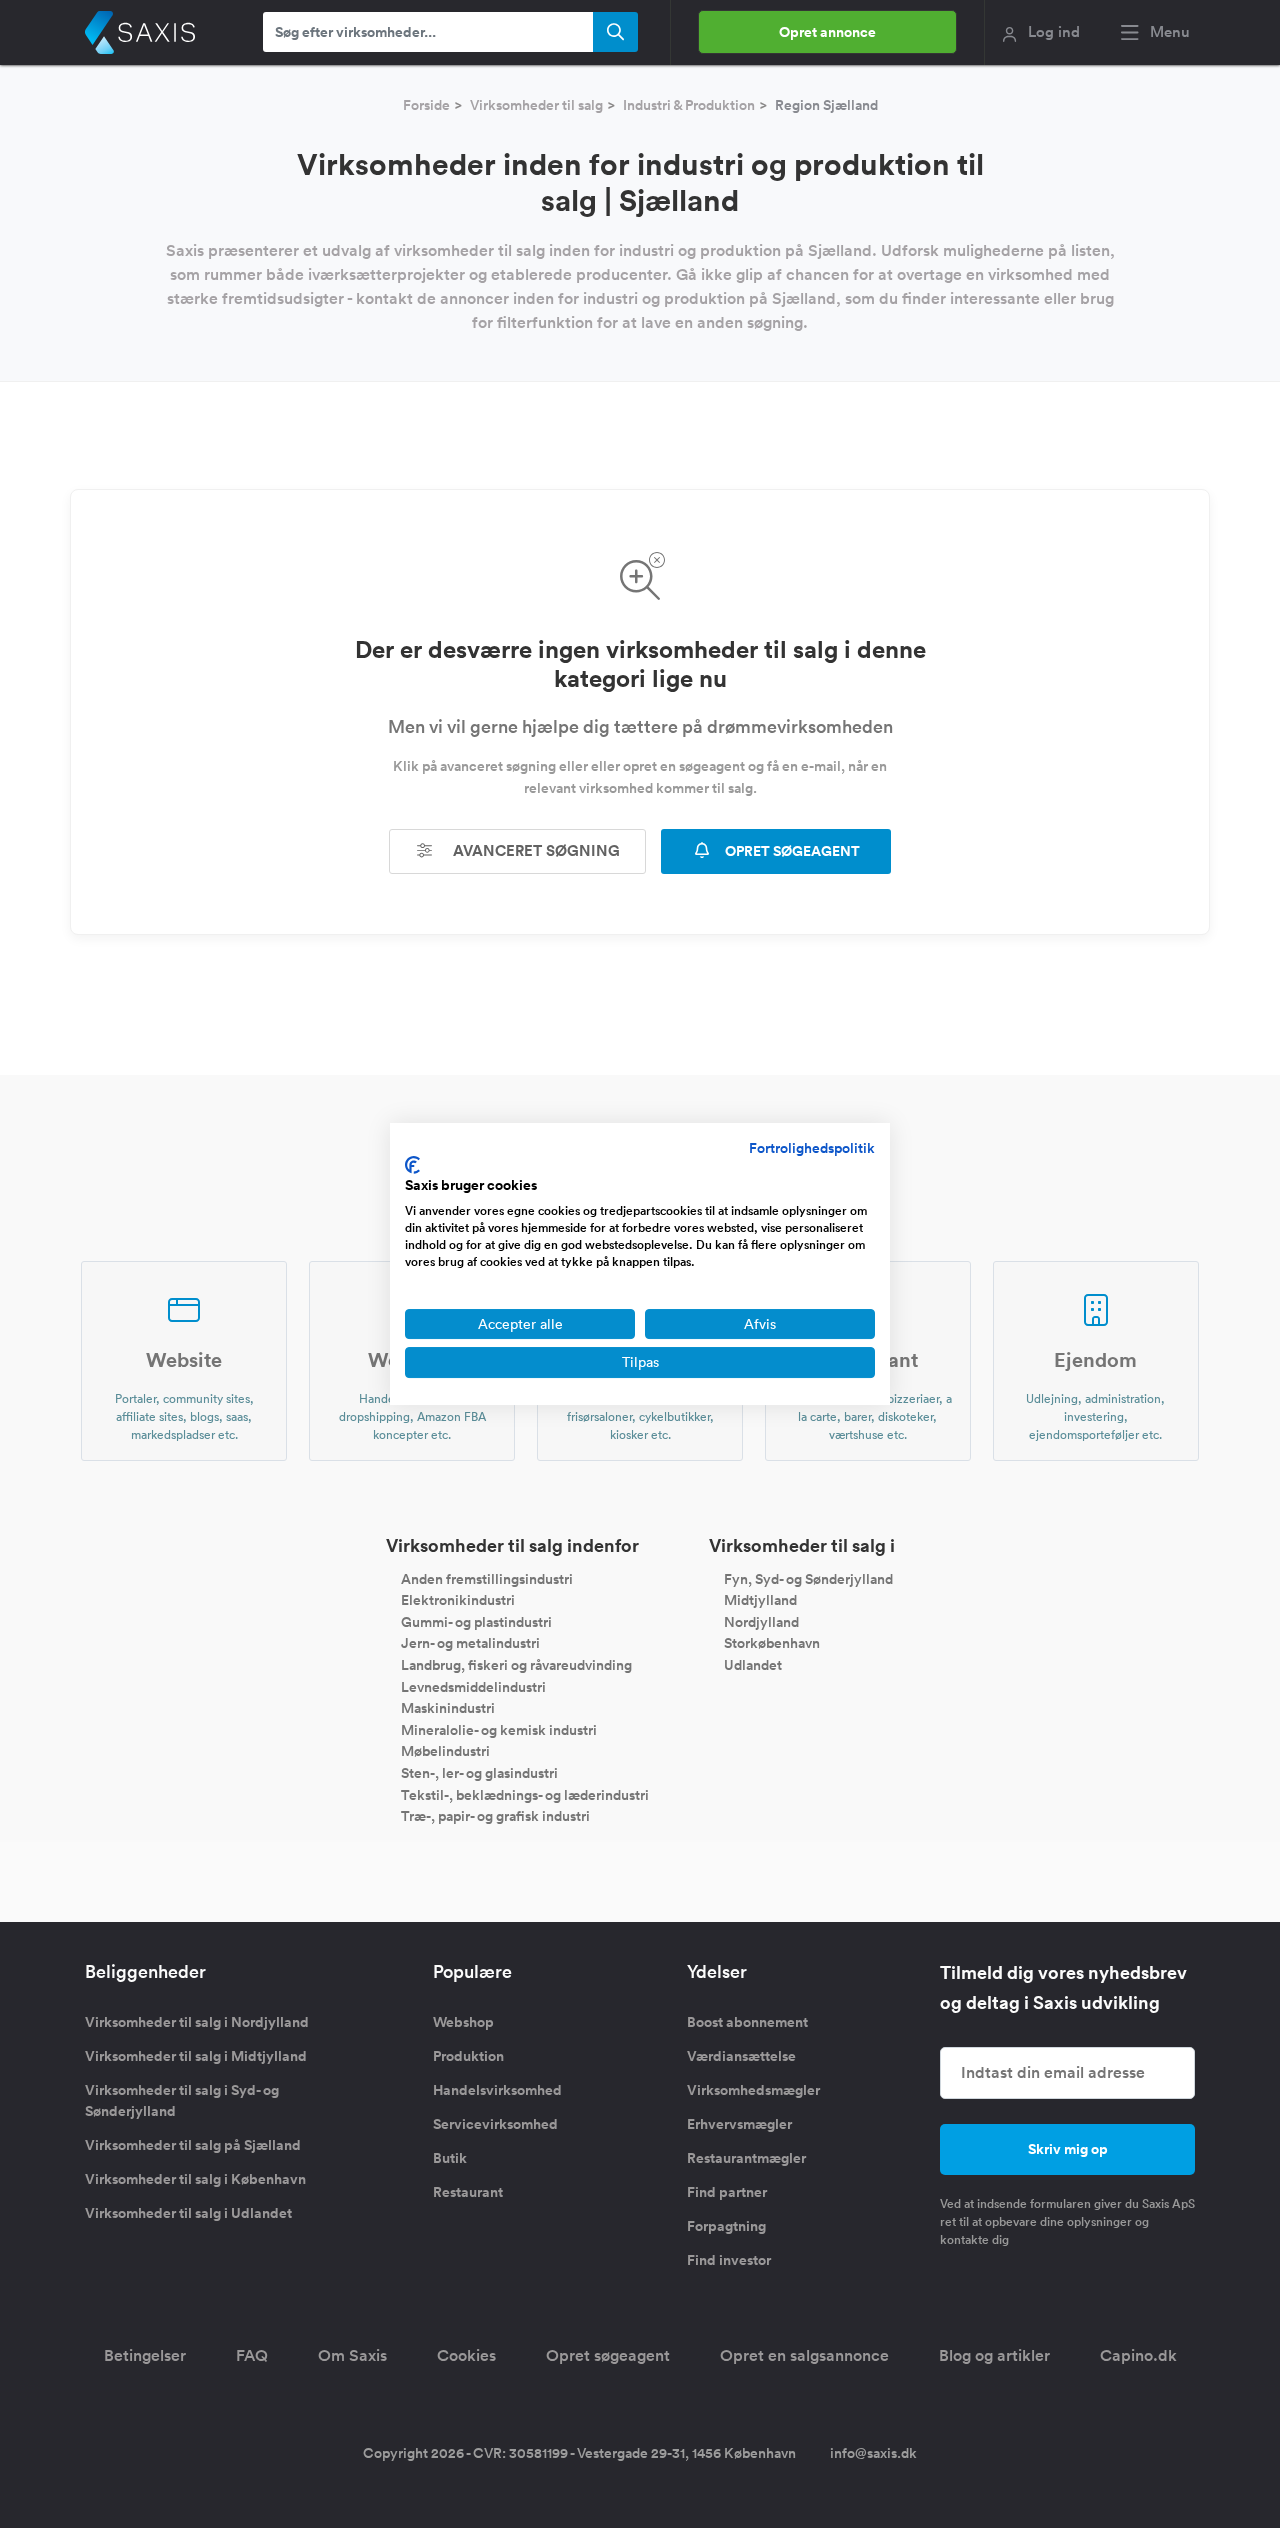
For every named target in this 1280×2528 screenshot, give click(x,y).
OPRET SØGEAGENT (791, 851)
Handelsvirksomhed (497, 2090)
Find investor (729, 2260)
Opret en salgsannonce (804, 2355)
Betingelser (145, 2355)
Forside (426, 105)
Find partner (727, 2192)
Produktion (468, 2056)
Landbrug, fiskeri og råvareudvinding (516, 1665)
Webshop (463, 2022)
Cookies (466, 2355)
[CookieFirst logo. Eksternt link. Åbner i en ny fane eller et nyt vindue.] (412, 1165)
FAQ (252, 2355)
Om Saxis (352, 2355)
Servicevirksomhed (495, 2124)
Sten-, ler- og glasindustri (479, 1773)
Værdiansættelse (741, 2056)
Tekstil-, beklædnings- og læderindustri (525, 1794)
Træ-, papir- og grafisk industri (495, 1816)
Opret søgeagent (608, 2355)
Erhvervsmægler (739, 2124)
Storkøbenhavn (772, 1643)
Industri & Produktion (689, 105)
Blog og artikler (994, 2355)
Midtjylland (760, 1600)
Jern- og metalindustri (470, 1643)
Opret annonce (827, 32)
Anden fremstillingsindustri (487, 1578)
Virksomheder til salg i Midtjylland (196, 2056)
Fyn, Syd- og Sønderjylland (808, 1578)
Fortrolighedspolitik (812, 1148)
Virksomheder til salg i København (195, 2179)
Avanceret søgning (534, 850)
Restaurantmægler (746, 2158)
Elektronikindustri (458, 1600)
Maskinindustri (448, 1708)
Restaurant (468, 2192)
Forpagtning (726, 2226)
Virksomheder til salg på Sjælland (193, 2145)
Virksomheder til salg (536, 105)
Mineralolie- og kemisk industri (499, 1729)
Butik (450, 2158)
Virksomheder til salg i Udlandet (188, 2213)
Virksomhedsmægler (753, 2090)
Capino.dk (1138, 2355)
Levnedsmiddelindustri (473, 1686)
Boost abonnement (747, 2022)
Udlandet (753, 1665)
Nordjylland (761, 1621)
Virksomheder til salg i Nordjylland (197, 2022)
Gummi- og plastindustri (476, 1621)
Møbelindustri (445, 1751)
